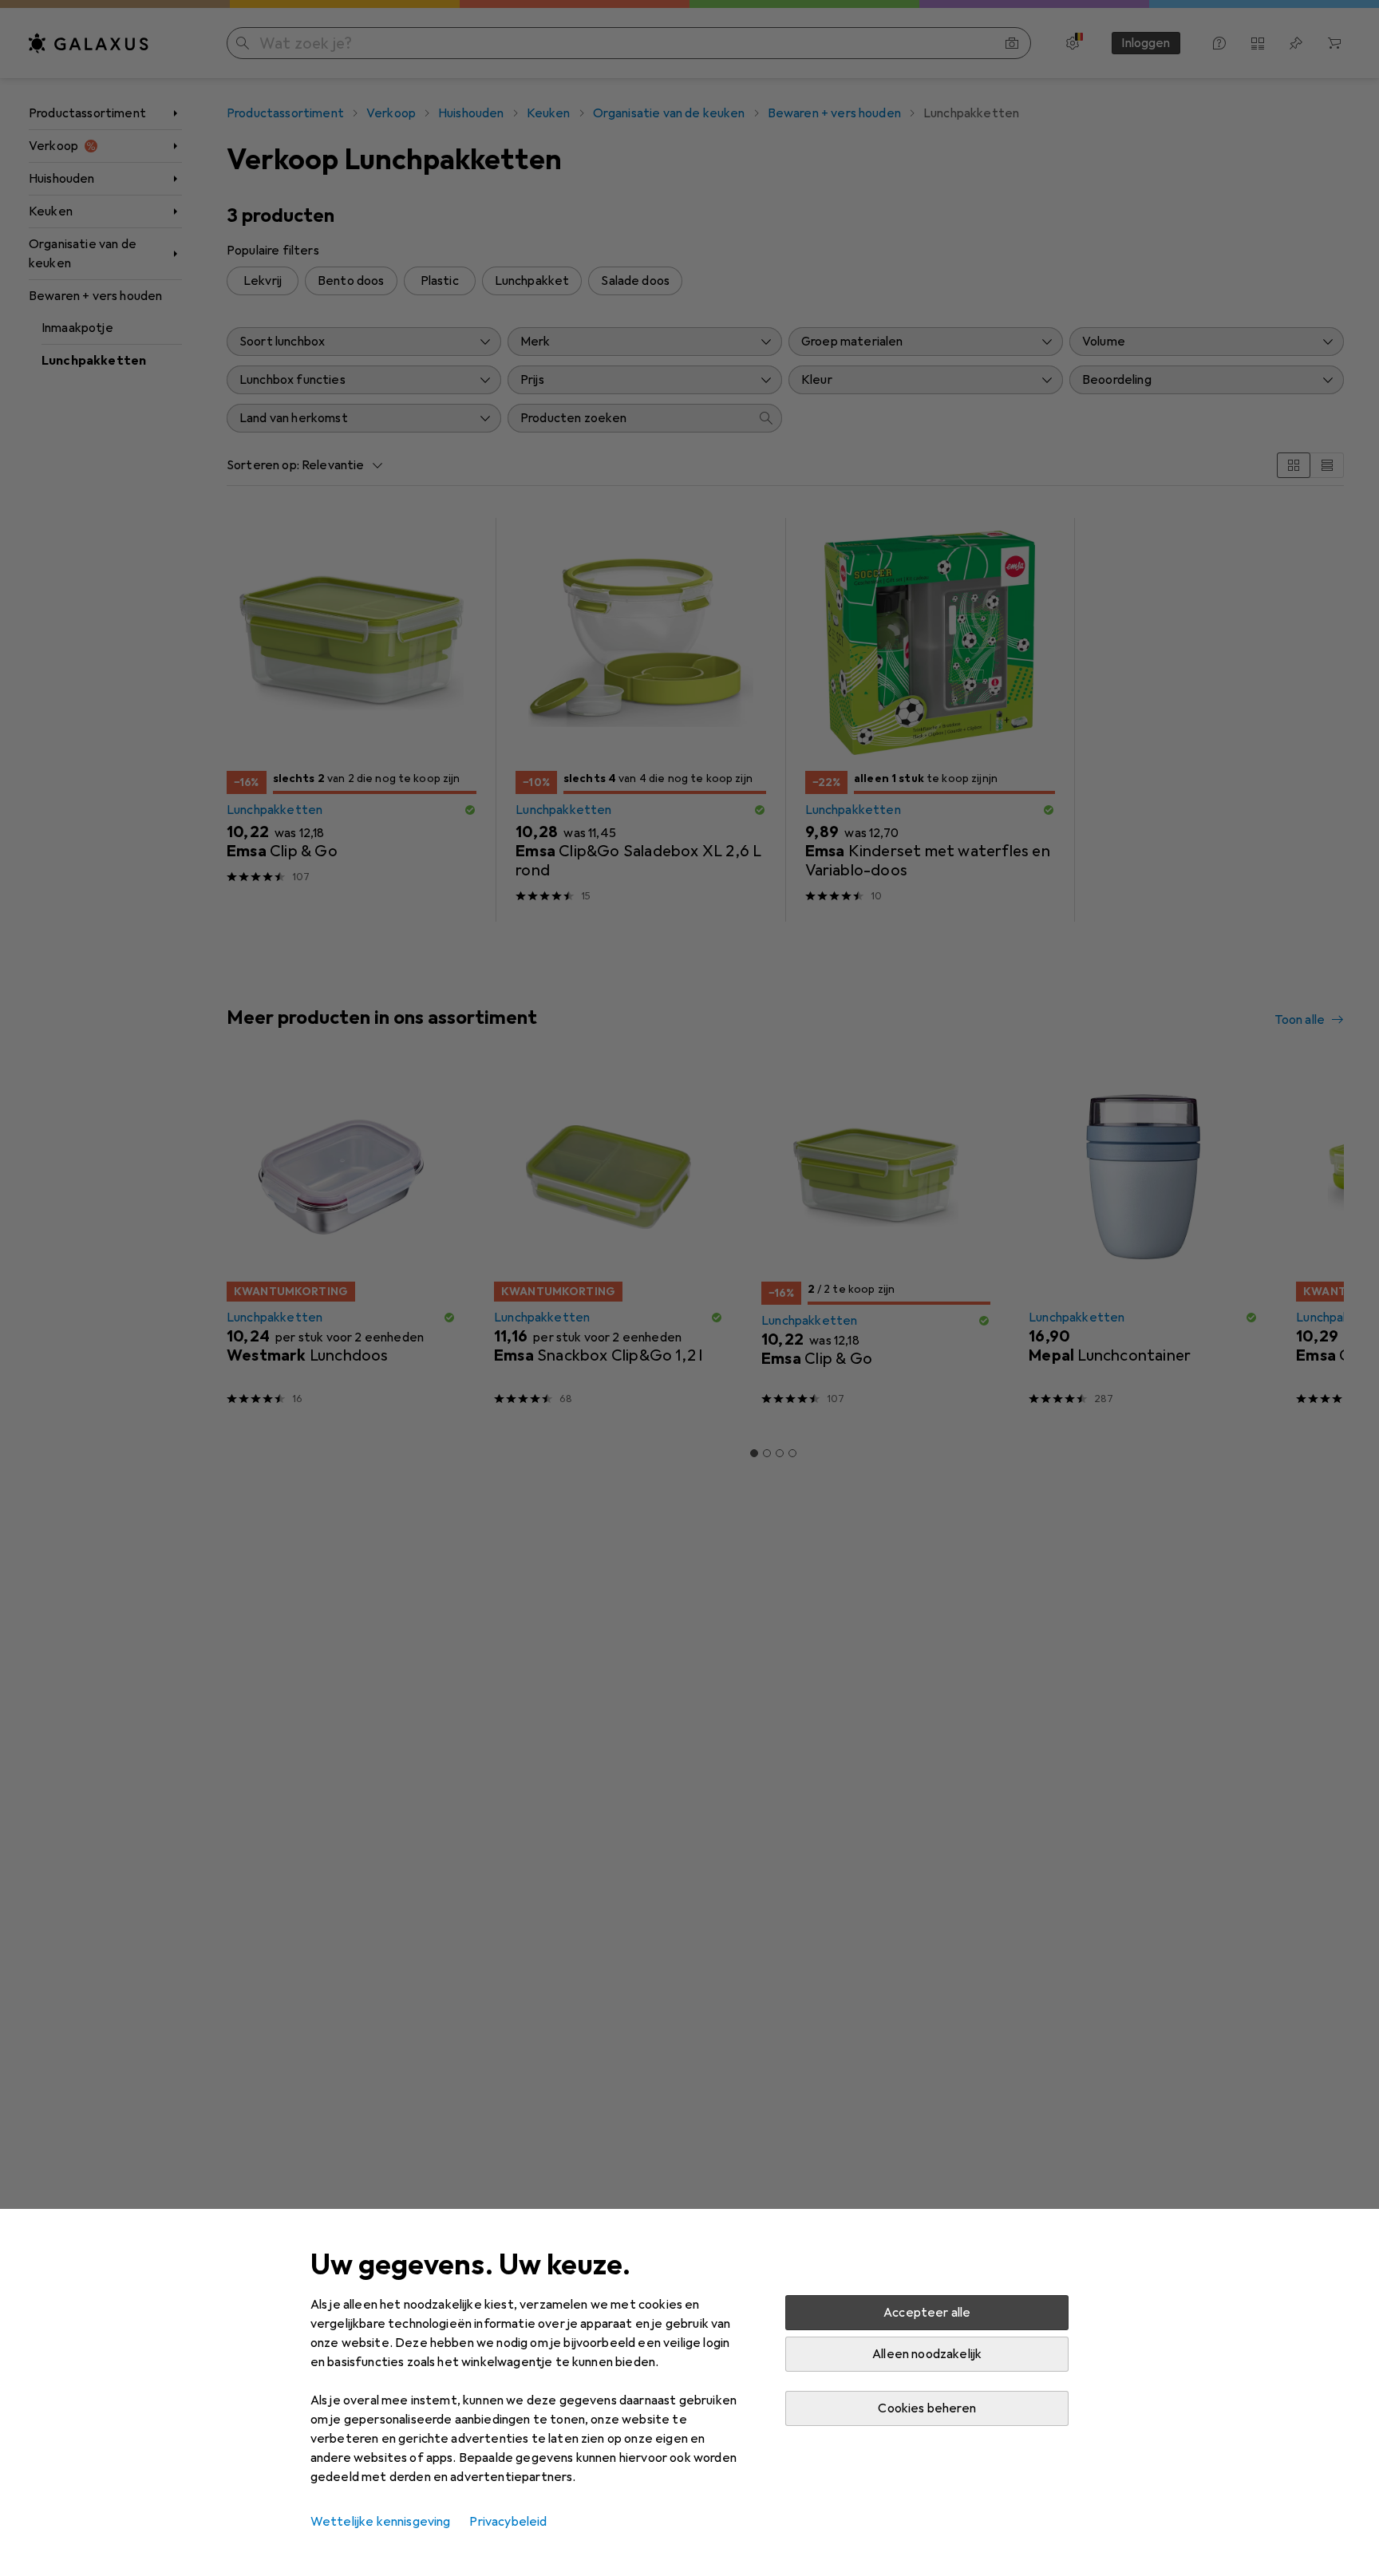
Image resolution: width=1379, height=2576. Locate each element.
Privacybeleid (508, 2522)
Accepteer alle (927, 2313)
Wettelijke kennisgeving (381, 2522)
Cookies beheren (927, 2408)
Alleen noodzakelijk (927, 2354)
